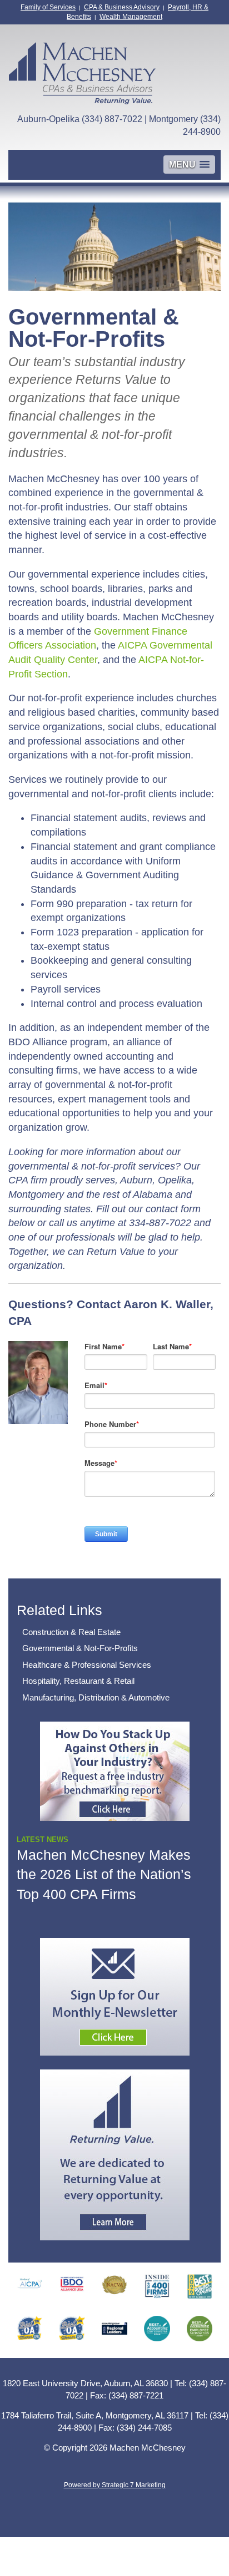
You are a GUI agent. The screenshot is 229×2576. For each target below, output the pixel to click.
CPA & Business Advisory (122, 7)
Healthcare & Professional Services (87, 1665)
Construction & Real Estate (71, 1632)
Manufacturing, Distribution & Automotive (96, 1697)
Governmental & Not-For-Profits (80, 1648)
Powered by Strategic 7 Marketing (115, 2485)
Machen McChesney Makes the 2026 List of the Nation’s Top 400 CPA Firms (104, 1874)
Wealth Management (131, 17)
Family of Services (48, 7)
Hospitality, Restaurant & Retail (78, 1681)
